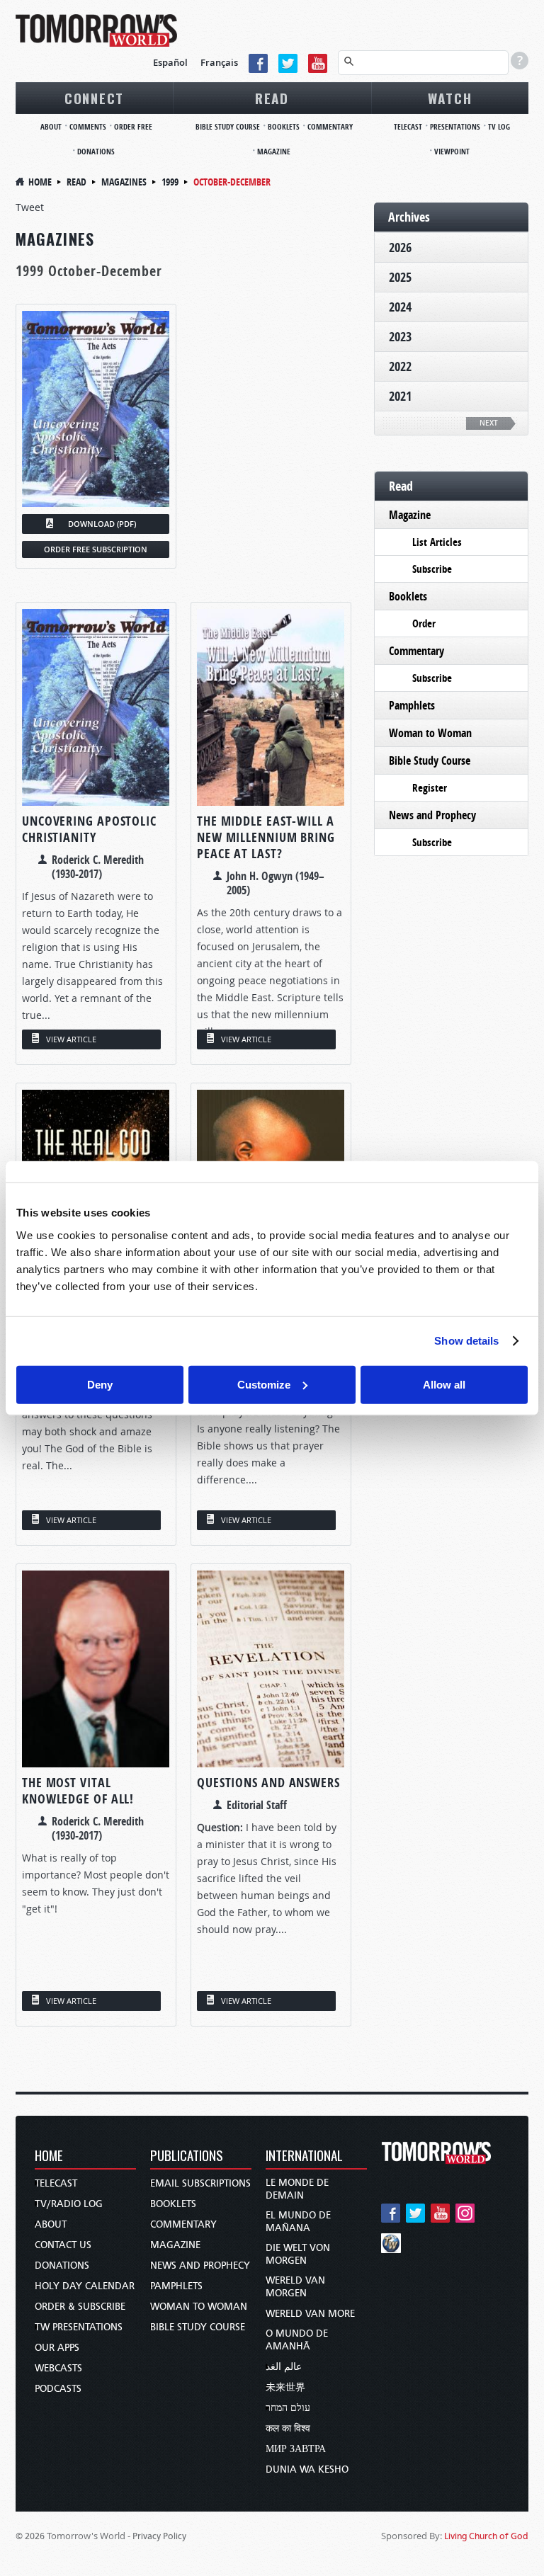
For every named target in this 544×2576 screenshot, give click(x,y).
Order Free (133, 126)
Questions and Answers (268, 1783)
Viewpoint (452, 151)
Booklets (284, 126)
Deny (100, 1384)
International (304, 2156)
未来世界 (285, 2387)
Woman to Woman (430, 733)
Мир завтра (296, 2449)
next (489, 423)
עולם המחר (288, 2408)
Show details (466, 1341)
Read (272, 98)
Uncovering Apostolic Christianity (89, 829)
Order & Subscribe (80, 2307)
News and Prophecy (432, 815)
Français (219, 62)
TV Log (499, 126)
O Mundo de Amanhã (297, 2340)
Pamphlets (412, 705)
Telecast (408, 126)
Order (424, 623)
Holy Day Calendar (85, 2286)
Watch (450, 98)
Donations (96, 151)
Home (40, 182)
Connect (94, 98)
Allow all (444, 1384)
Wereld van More (310, 2314)
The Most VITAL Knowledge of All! (78, 1791)
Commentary (330, 126)
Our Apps (57, 2348)
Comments (88, 126)
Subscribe (432, 569)
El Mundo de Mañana (298, 2222)
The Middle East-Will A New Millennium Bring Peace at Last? (266, 837)
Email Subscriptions (200, 2183)
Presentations (455, 126)
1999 (170, 182)
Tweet (30, 207)
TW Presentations (79, 2327)
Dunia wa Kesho (307, 2469)
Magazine (274, 151)
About (51, 126)
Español (170, 62)
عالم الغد (284, 2367)
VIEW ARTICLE (71, 1039)
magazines (124, 182)
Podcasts (58, 2389)
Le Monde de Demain (297, 2189)
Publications (187, 2156)
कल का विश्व (288, 2428)
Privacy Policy (159, 2536)
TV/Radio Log (69, 2204)
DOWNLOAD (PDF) (102, 524)
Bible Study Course (228, 126)
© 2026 (30, 2536)
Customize (264, 1384)
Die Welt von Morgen (298, 2254)
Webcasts (58, 2368)
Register (430, 788)
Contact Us (63, 2245)
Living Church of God (486, 2536)
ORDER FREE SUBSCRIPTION (96, 549)
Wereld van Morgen (295, 2287)
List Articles (437, 542)
